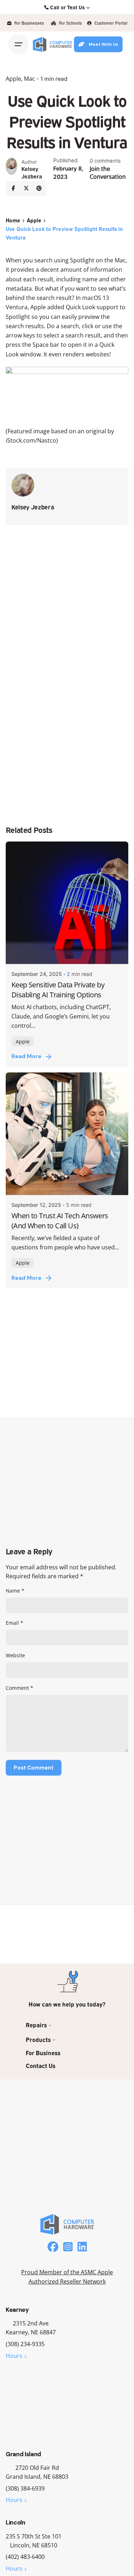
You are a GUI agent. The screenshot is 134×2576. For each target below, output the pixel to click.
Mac (29, 79)
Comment (19, 1688)
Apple (13, 79)
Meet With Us (103, 44)
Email (14, 1623)
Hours (14, 2356)
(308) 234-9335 (25, 2344)
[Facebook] (13, 188)
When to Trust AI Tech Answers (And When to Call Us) (60, 1220)
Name (15, 1591)
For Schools (70, 23)
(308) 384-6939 (25, 2488)
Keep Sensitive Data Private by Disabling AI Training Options (58, 990)
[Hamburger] (19, 44)
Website (15, 1655)
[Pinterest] (39, 188)
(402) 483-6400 (25, 2557)
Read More (26, 1056)
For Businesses (29, 23)
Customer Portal (110, 23)
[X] (26, 188)
